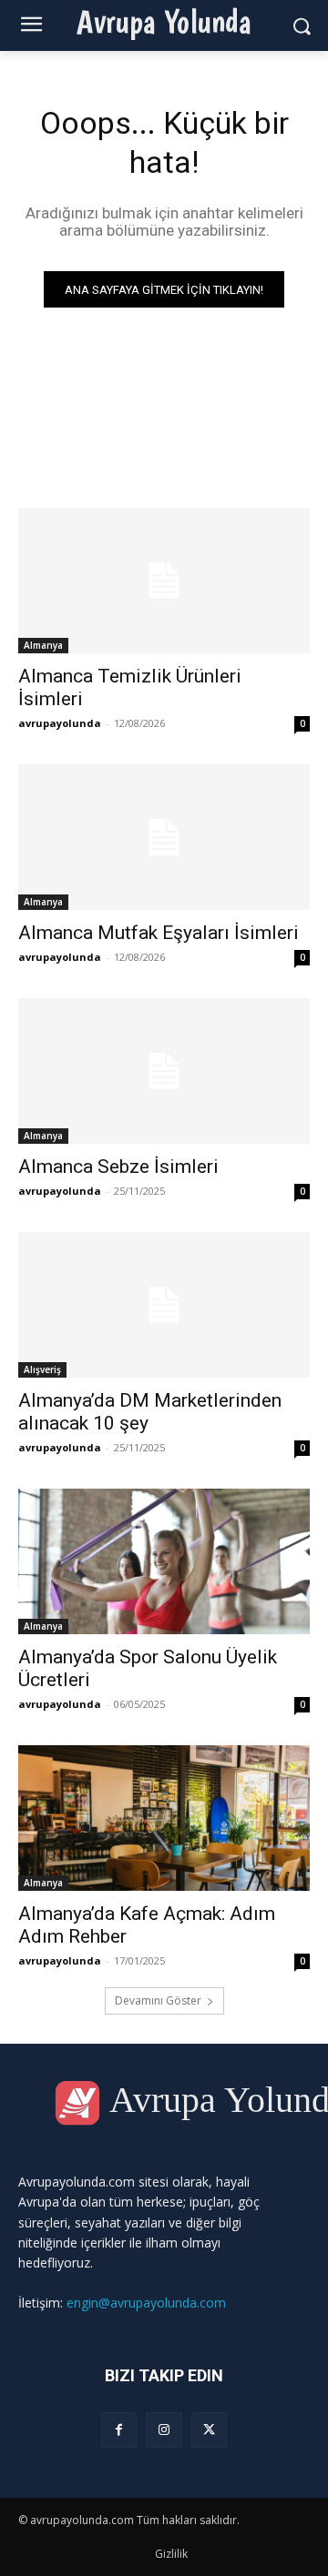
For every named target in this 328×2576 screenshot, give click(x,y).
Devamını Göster (158, 2000)
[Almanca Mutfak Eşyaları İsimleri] (164, 837)
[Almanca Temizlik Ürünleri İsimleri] (164, 581)
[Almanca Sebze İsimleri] (164, 1071)
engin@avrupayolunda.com (146, 2303)
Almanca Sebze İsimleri (118, 1167)
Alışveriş (42, 1369)
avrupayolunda (60, 723)
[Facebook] (119, 2430)
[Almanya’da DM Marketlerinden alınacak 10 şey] (164, 1305)
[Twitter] (209, 2430)
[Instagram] (164, 2430)
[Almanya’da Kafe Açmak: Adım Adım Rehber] (164, 1818)
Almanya (43, 645)
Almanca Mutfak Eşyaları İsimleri (159, 933)
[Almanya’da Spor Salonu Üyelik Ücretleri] (164, 1561)
